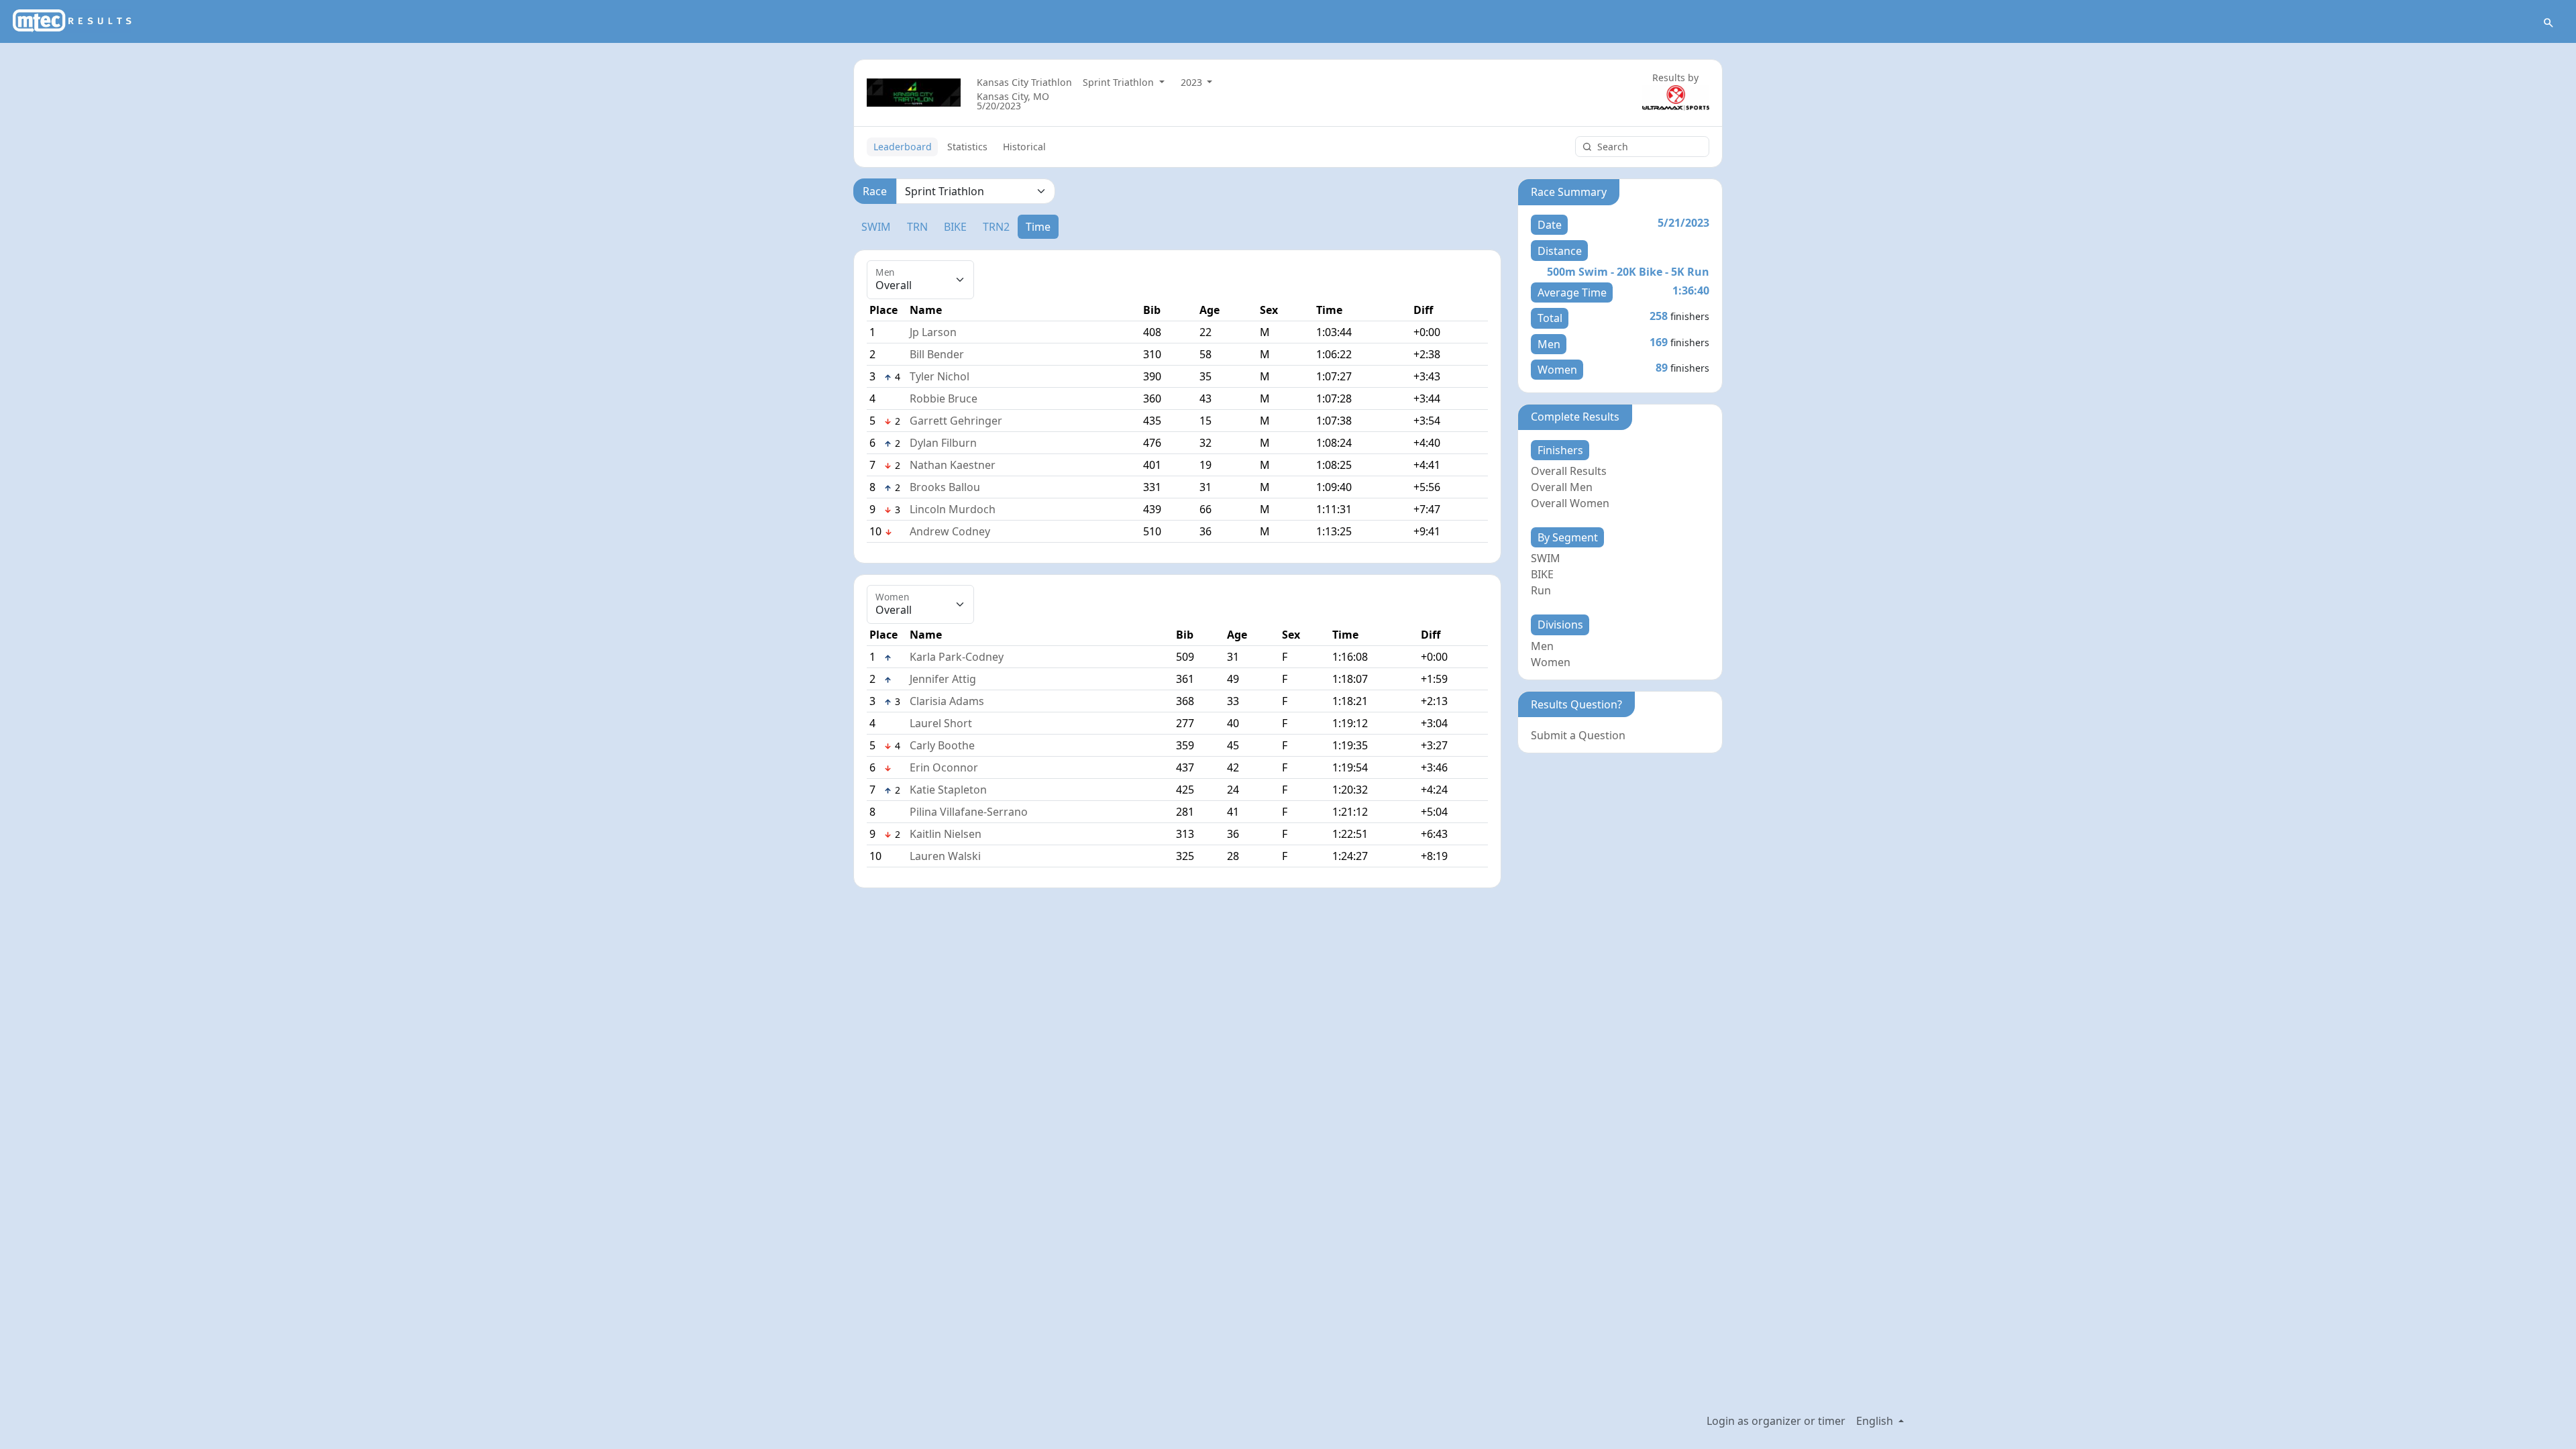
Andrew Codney (950, 531)
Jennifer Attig (943, 679)
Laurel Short (941, 723)
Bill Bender (937, 354)
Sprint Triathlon (1120, 82)
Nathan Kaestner (953, 465)
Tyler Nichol (940, 376)
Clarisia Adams (947, 701)
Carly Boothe (942, 745)
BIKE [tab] (955, 227)
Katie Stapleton (948, 790)
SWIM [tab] (876, 227)
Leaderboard (903, 147)
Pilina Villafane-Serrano (969, 812)
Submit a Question (1578, 735)
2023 (1193, 82)
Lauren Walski (945, 856)
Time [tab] (1038, 227)
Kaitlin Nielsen (946, 834)
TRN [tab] (917, 227)
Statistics (967, 147)
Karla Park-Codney (957, 657)
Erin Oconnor (944, 767)
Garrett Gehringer (956, 421)
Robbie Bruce (944, 398)
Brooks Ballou (945, 487)
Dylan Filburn (943, 443)
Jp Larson (933, 332)
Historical (1024, 147)
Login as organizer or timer (1776, 1421)
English (1876, 1421)
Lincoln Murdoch (953, 509)
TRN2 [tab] (996, 227)
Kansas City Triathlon (1024, 82)
